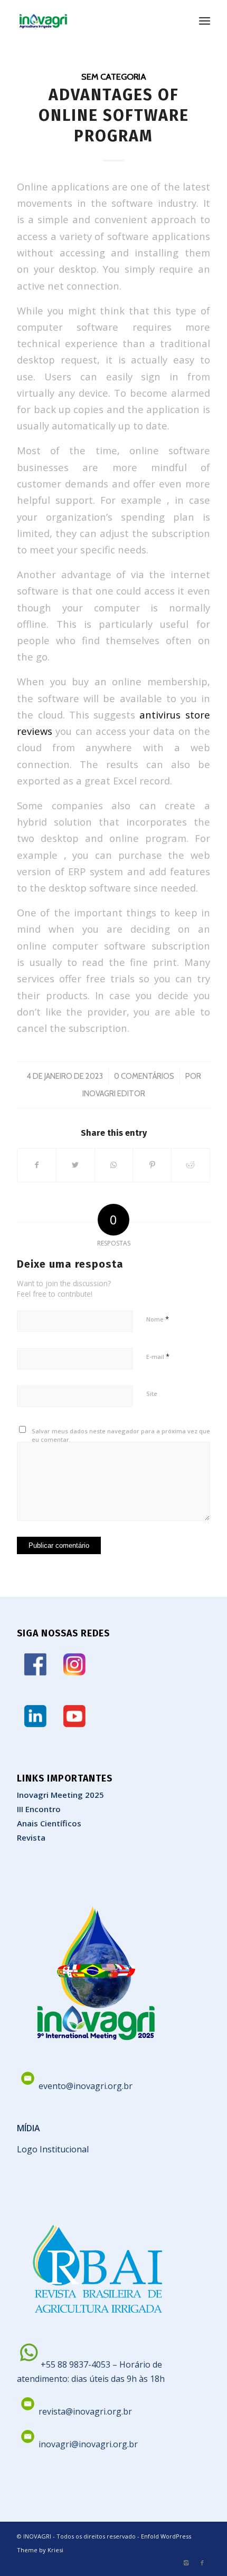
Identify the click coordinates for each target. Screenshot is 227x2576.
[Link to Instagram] (186, 2563)
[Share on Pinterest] (152, 1165)
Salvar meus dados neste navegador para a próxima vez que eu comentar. (121, 1435)
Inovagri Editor (114, 1094)
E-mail (158, 1356)
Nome (158, 1319)
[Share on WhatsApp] (114, 1165)
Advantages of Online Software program (114, 116)
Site (152, 1394)
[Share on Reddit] (191, 1165)
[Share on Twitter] (75, 1165)
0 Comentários (144, 1076)
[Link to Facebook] (202, 2563)
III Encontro (39, 1809)
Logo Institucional (53, 2149)
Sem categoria (114, 76)
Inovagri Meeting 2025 (60, 1795)
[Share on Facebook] (37, 1165)
